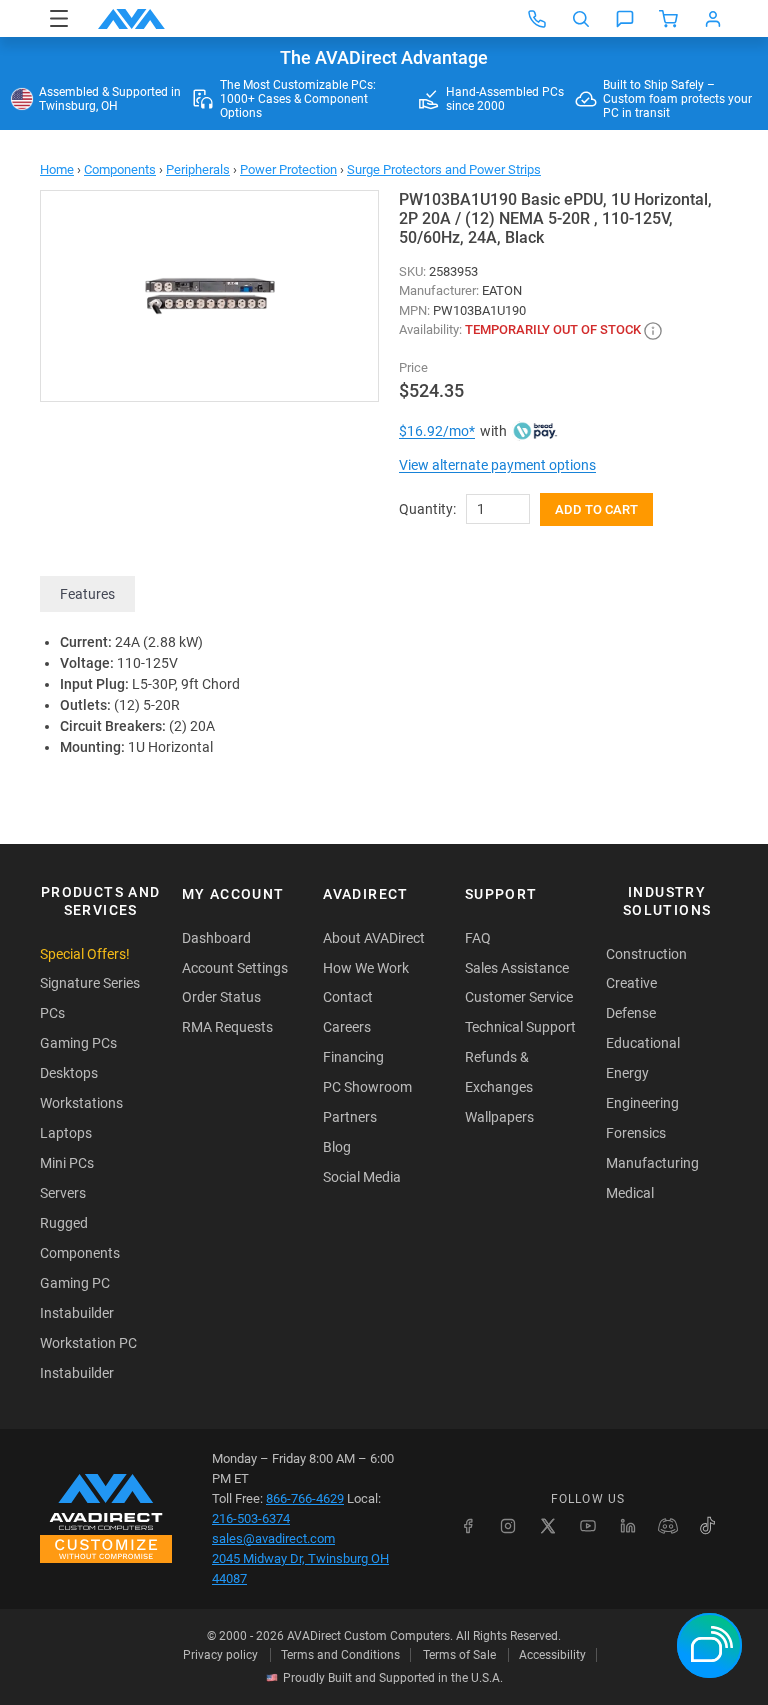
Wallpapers (499, 1117)
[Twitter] (548, 1526)
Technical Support (520, 1027)
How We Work (366, 968)
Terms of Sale (459, 1655)
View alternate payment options (497, 465)
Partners (350, 1117)
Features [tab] (87, 594)
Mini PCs (67, 1163)
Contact (348, 997)
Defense (631, 1013)
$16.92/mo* (437, 431)
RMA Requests (227, 1027)
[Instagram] (508, 1526)
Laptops (66, 1133)
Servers (63, 1193)
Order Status (221, 997)
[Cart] (669, 19)
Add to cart (596, 509)
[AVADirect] (131, 19)
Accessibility (552, 1655)
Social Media (362, 1177)
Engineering (642, 1103)
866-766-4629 (305, 1498)
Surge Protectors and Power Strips (444, 169)
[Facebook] (468, 1526)
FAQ (478, 938)
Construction (646, 954)
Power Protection (288, 169)
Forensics (636, 1133)
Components (120, 169)
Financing (353, 1057)
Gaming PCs (78, 1043)
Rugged (64, 1223)
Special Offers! (85, 954)
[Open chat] (625, 19)
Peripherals (198, 169)
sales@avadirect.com (273, 1538)
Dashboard (216, 938)
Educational (643, 1043)
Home (57, 169)
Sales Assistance (517, 968)
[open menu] (59, 18)
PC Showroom (367, 1087)
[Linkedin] (628, 1526)
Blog (337, 1147)
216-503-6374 (251, 1518)
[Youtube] (588, 1526)
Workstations (81, 1103)
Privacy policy (220, 1655)
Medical (630, 1193)
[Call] (537, 19)
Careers (347, 1027)
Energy (627, 1073)
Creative (631, 983)
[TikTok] (708, 1526)
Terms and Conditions (340, 1655)
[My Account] (713, 19)
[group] (209, 296)
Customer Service (519, 997)
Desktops (69, 1073)
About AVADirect (374, 938)
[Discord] (668, 1526)
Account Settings (235, 968)
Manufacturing (652, 1163)
